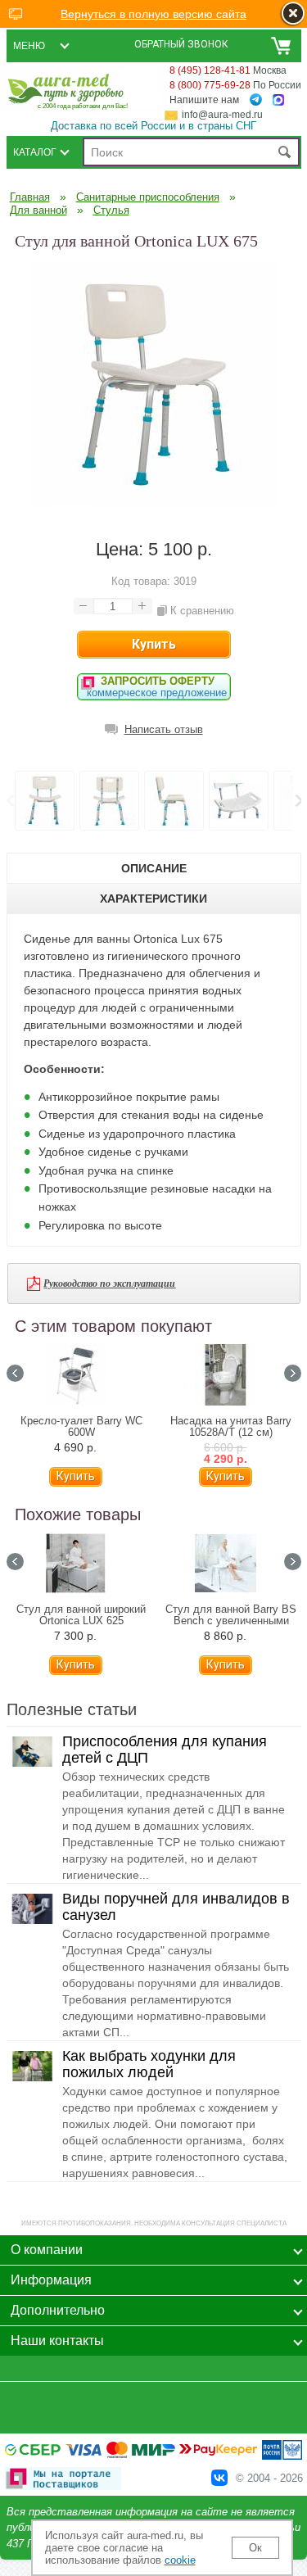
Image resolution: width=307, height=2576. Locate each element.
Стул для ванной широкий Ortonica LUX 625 (81, 1615)
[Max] (278, 100)
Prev (10, 801)
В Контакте (219, 2478)
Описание (154, 868)
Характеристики (153, 899)
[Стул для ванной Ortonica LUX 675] (154, 504)
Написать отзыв (164, 729)
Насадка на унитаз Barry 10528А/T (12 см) (231, 1427)
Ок (255, 2548)
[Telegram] (256, 100)
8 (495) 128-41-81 (210, 70)
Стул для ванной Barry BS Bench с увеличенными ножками (231, 1621)
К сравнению (202, 611)
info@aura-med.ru (222, 115)
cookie (180, 2560)
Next (293, 1373)
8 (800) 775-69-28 (210, 85)
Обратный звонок (181, 44)
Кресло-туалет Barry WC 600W (81, 1427)
